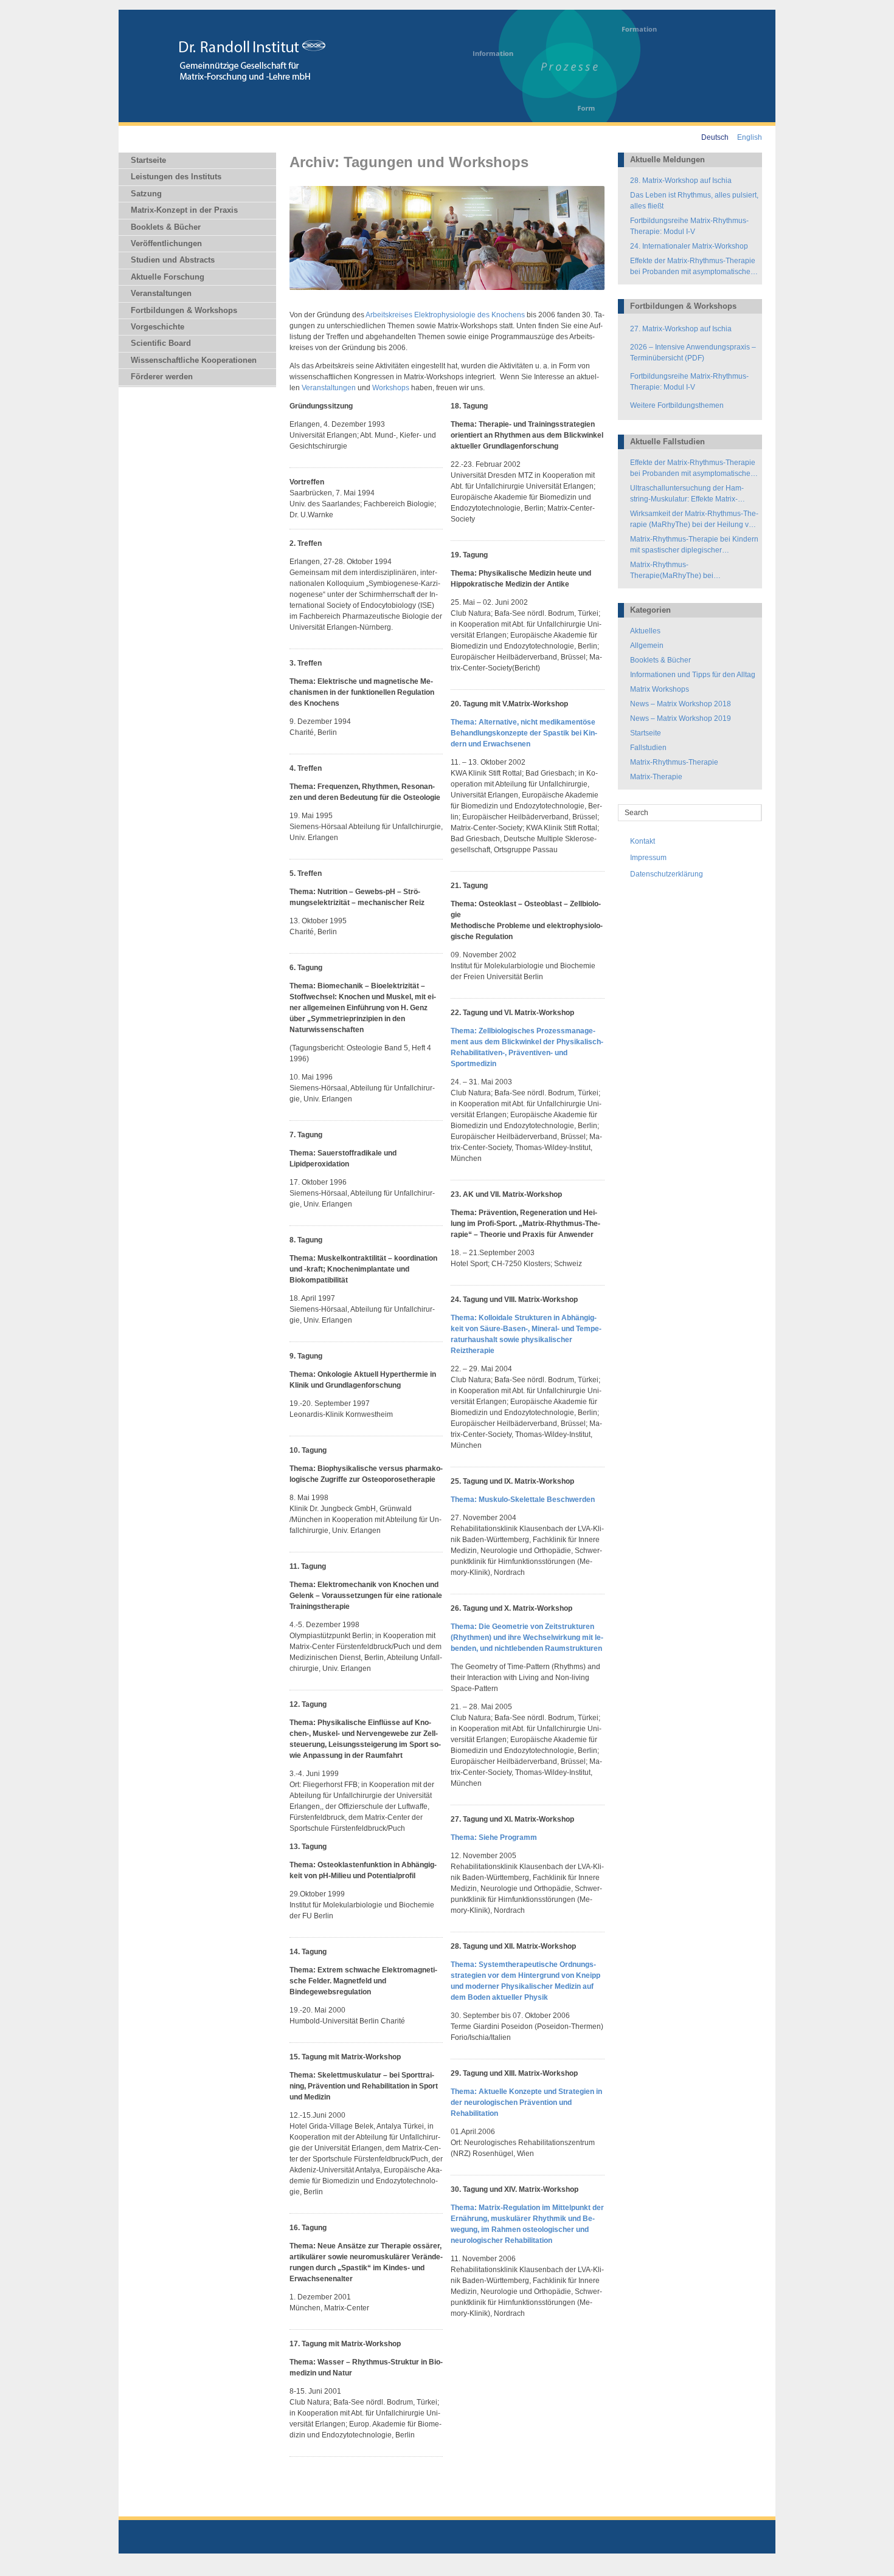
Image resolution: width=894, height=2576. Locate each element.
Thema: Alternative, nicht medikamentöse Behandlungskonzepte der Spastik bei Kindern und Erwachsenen (524, 733)
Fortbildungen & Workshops (184, 310)
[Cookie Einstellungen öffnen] (27, 2561)
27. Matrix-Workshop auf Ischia (681, 329)
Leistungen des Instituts (176, 177)
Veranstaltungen (161, 293)
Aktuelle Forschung (168, 277)
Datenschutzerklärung (667, 874)
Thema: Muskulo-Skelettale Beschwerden (523, 1500)
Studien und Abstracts (173, 260)
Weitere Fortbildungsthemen (677, 405)
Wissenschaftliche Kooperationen (194, 360)
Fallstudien (648, 748)
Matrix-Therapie (656, 777)
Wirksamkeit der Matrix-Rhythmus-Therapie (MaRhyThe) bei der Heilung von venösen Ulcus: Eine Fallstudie (694, 520)
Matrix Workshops (660, 689)
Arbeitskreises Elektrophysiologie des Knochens (445, 315)
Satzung (146, 194)
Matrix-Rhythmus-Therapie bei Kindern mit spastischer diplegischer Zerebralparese (694, 545)
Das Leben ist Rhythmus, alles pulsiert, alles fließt (694, 201)
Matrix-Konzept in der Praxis (184, 210)
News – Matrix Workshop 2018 (681, 704)
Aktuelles (645, 631)
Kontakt (643, 841)
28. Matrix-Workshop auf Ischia (681, 181)
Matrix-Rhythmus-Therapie (674, 762)
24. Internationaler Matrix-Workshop (689, 246)
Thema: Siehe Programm (494, 1837)
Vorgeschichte (158, 327)
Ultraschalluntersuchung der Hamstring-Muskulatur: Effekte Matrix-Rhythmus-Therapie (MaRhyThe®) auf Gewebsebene (693, 494)
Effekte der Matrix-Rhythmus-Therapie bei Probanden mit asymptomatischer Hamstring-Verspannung (693, 267)
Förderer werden (162, 377)
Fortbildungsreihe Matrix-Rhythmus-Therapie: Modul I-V (689, 226)
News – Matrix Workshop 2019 (681, 718)
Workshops (391, 388)
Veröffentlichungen (166, 243)
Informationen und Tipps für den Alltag (693, 675)
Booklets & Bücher (166, 227)
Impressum (648, 858)
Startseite (148, 160)
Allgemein (647, 646)
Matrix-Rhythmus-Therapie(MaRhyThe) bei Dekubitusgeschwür (672, 571)
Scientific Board (161, 343)
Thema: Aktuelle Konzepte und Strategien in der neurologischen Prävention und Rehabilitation (526, 2102)
